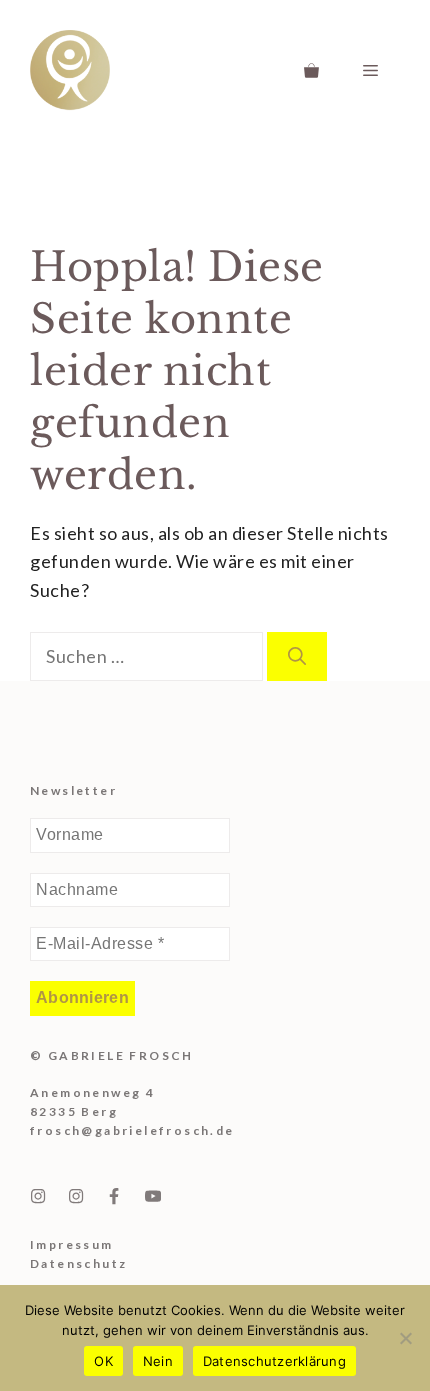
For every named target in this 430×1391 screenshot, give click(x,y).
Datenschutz (78, 1263)
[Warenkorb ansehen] (311, 70)
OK (103, 1361)
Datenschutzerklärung (274, 1361)
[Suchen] (297, 656)
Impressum (72, 1244)
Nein (158, 1361)
